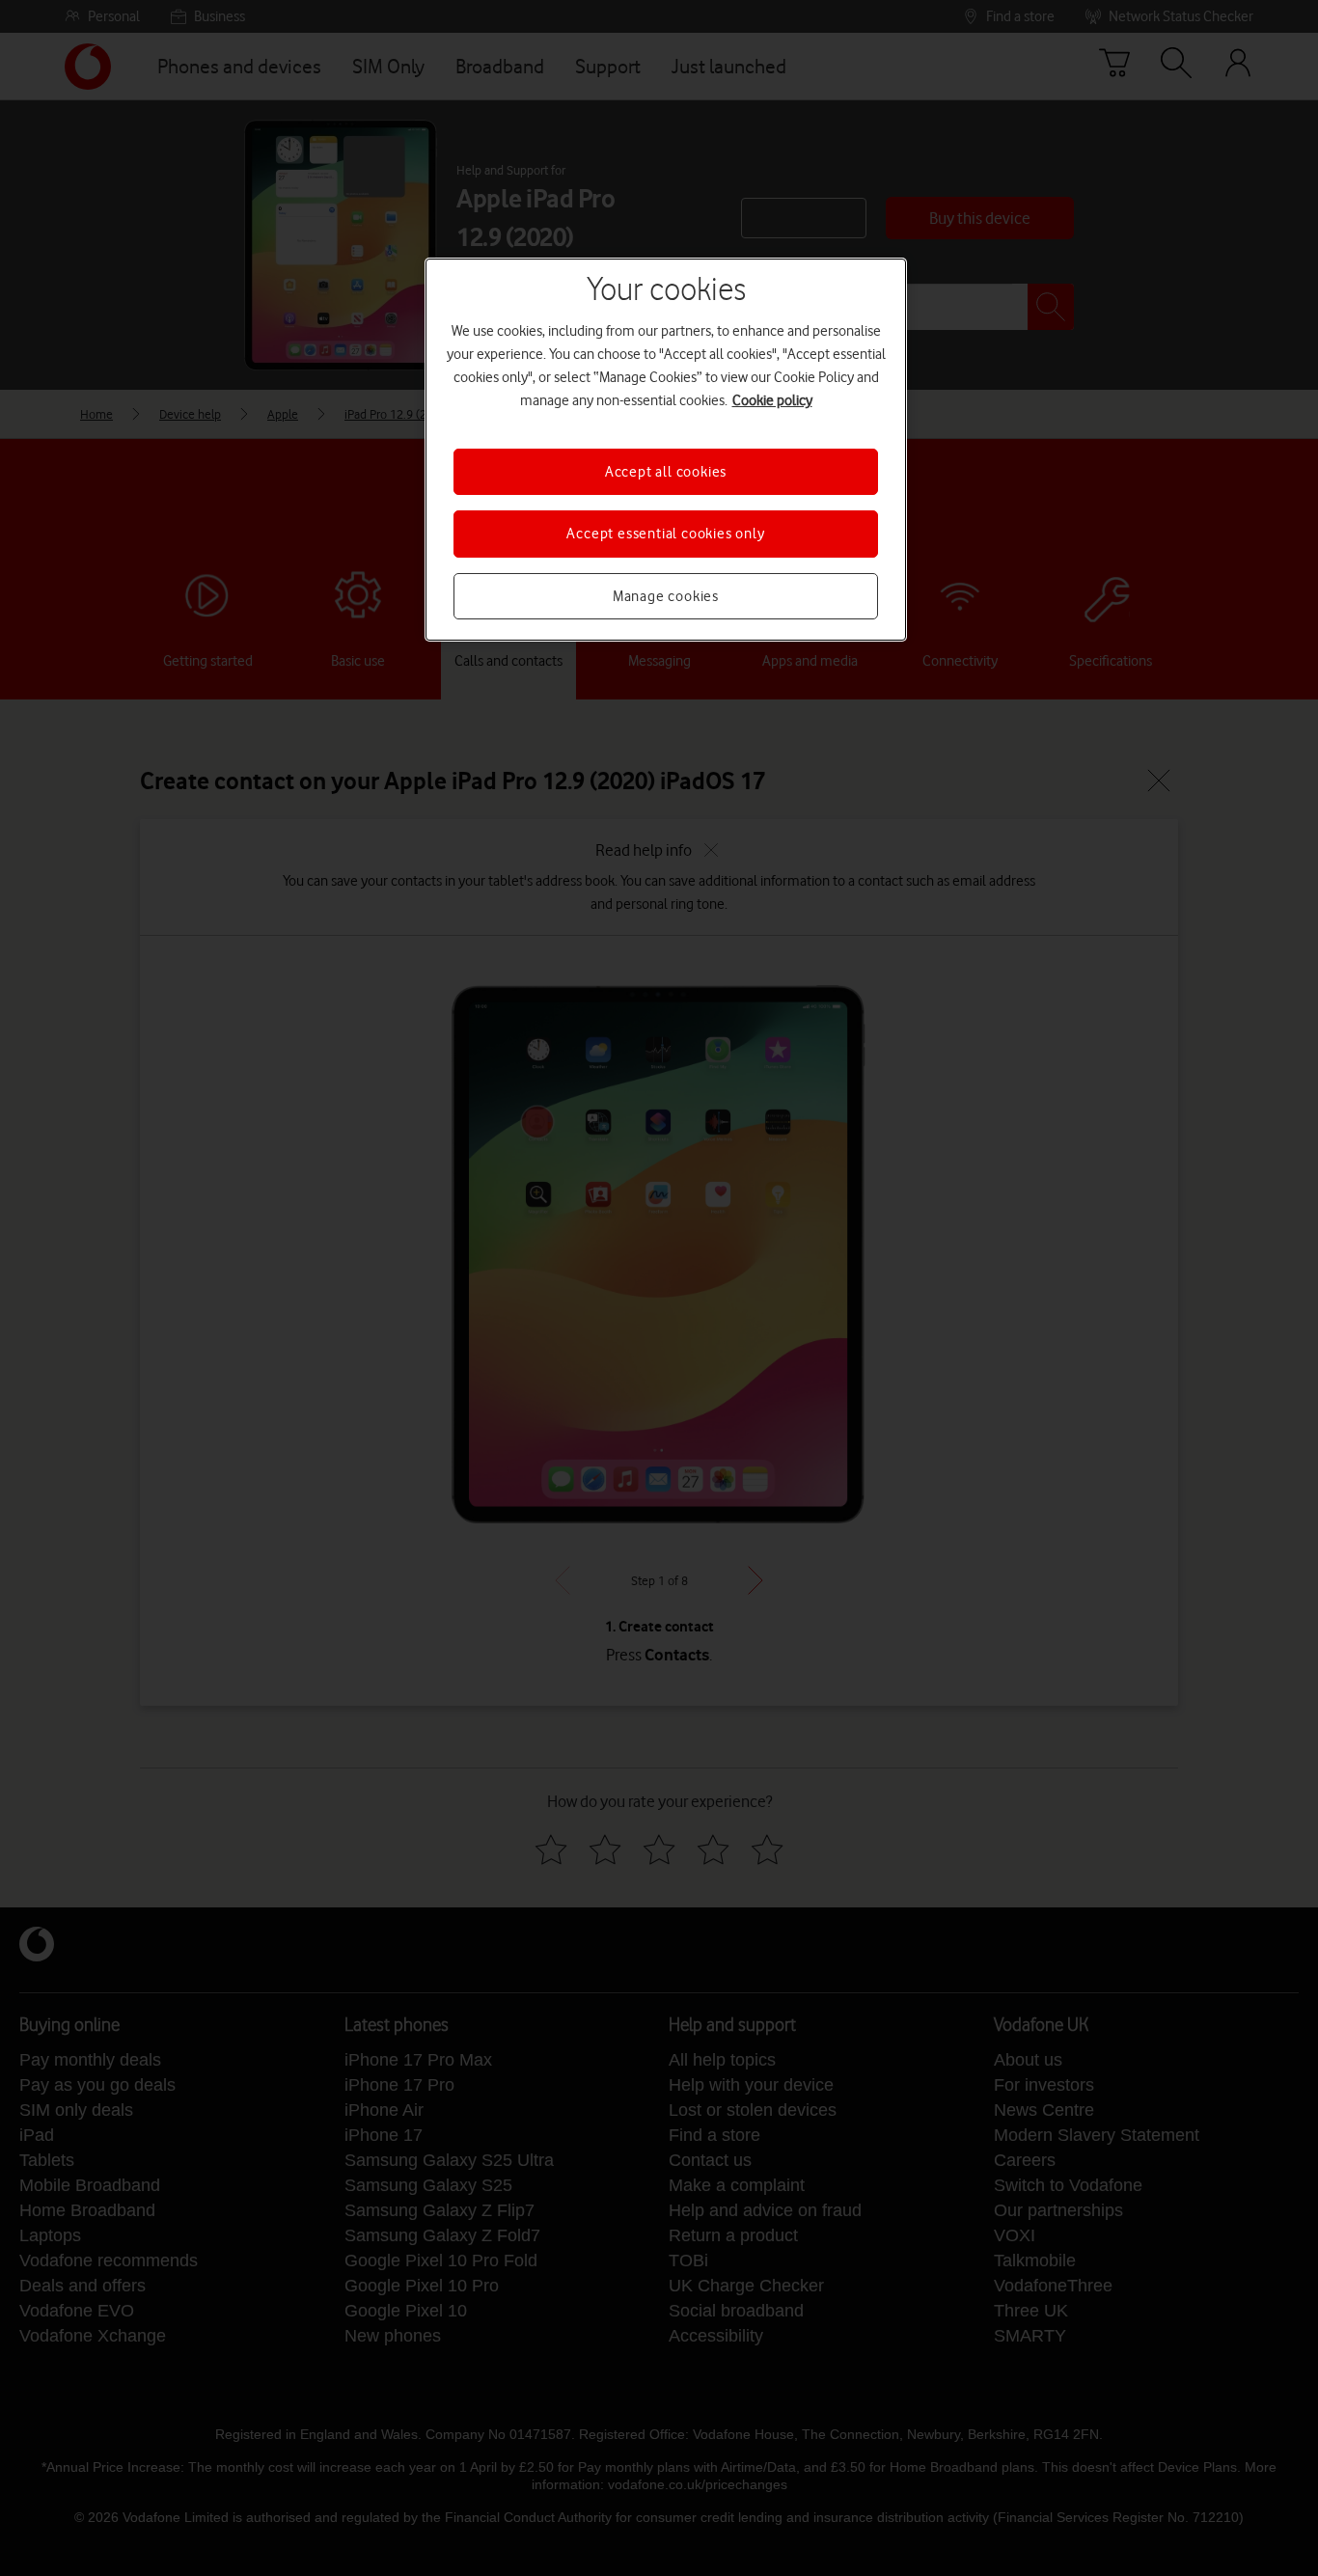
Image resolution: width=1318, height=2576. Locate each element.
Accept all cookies (666, 472)
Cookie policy (772, 400)
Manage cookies (666, 596)
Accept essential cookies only (665, 534)
